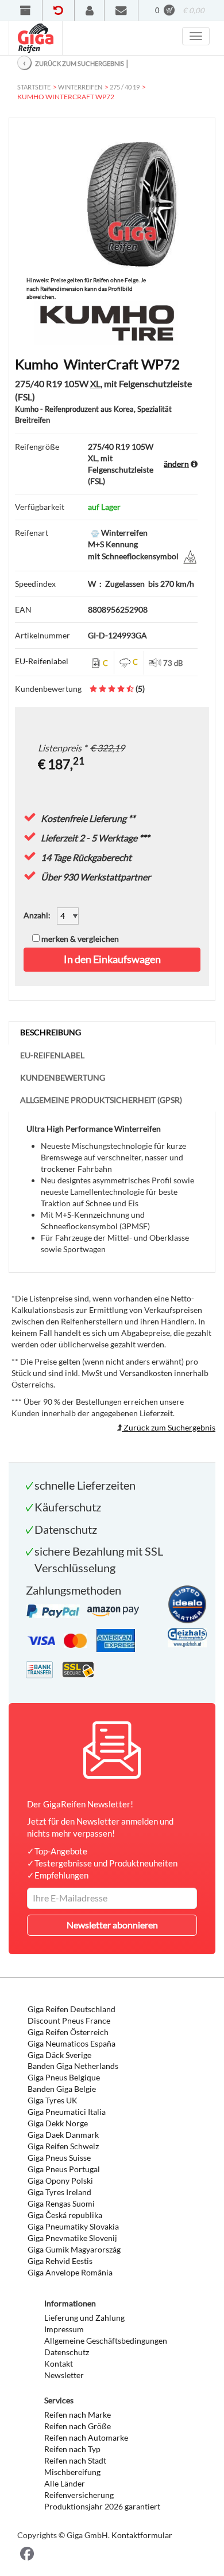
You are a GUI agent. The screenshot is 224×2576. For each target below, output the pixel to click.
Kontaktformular (142, 2535)
